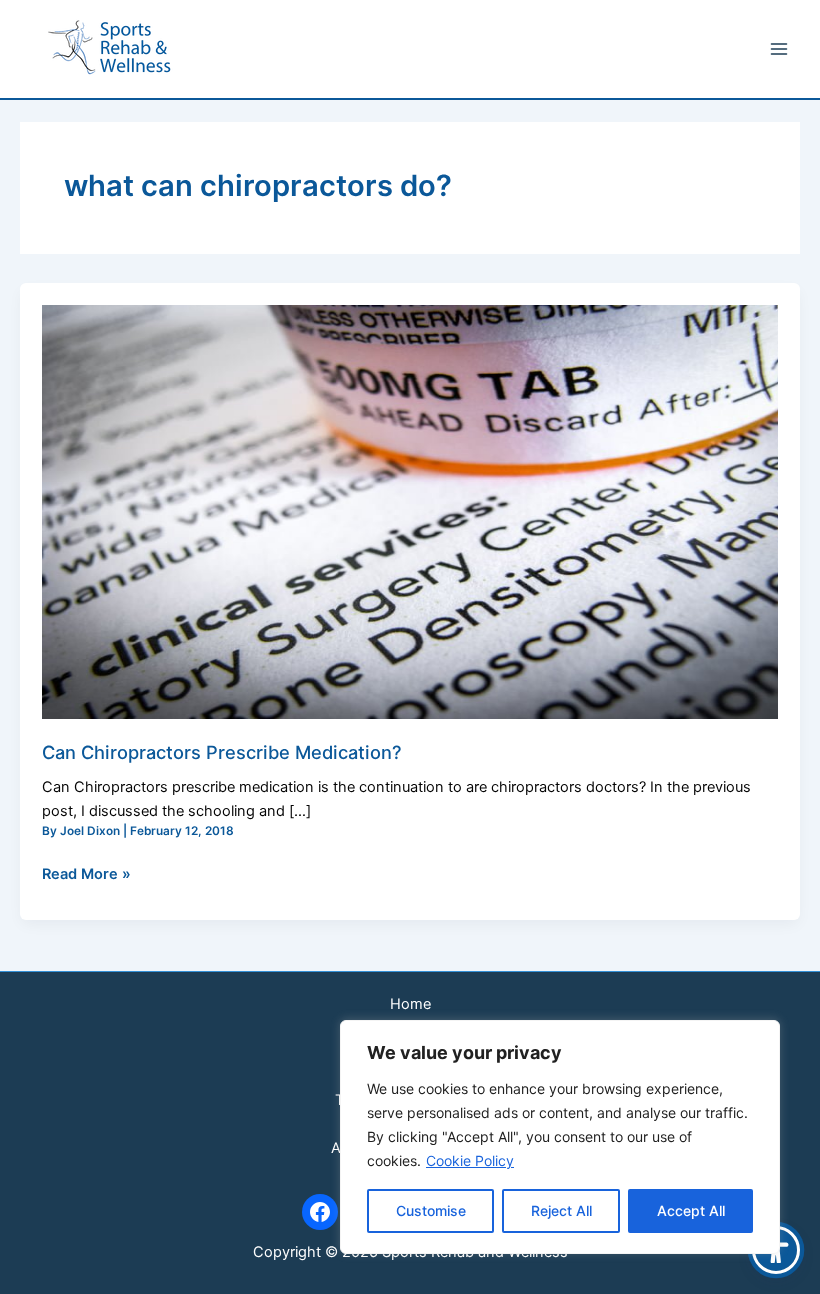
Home (410, 1004)
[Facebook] (320, 1212)
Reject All (561, 1210)
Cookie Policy (470, 1160)
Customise (431, 1210)
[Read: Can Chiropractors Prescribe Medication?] (410, 511)
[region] (560, 1137)
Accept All (691, 1210)
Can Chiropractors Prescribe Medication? (222, 752)
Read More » (86, 872)
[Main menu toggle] (779, 49)
